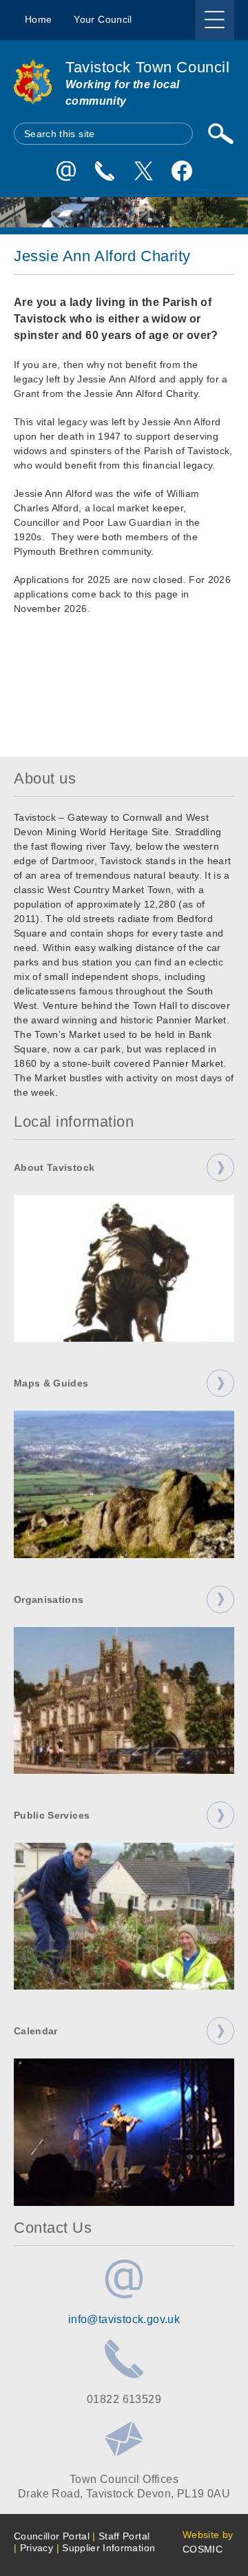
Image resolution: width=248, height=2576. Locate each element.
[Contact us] (105, 171)
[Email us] (66, 171)
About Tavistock (54, 1167)
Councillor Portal (52, 2536)
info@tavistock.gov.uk (124, 2319)
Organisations (49, 1599)
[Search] (220, 134)
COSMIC (203, 2549)
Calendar (36, 2031)
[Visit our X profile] (143, 171)
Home (38, 19)
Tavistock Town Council (147, 67)
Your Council (103, 19)
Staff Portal (124, 2536)
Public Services (52, 1815)
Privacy (37, 2548)
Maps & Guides (51, 1383)
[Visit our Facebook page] (182, 171)
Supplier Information (108, 2548)
